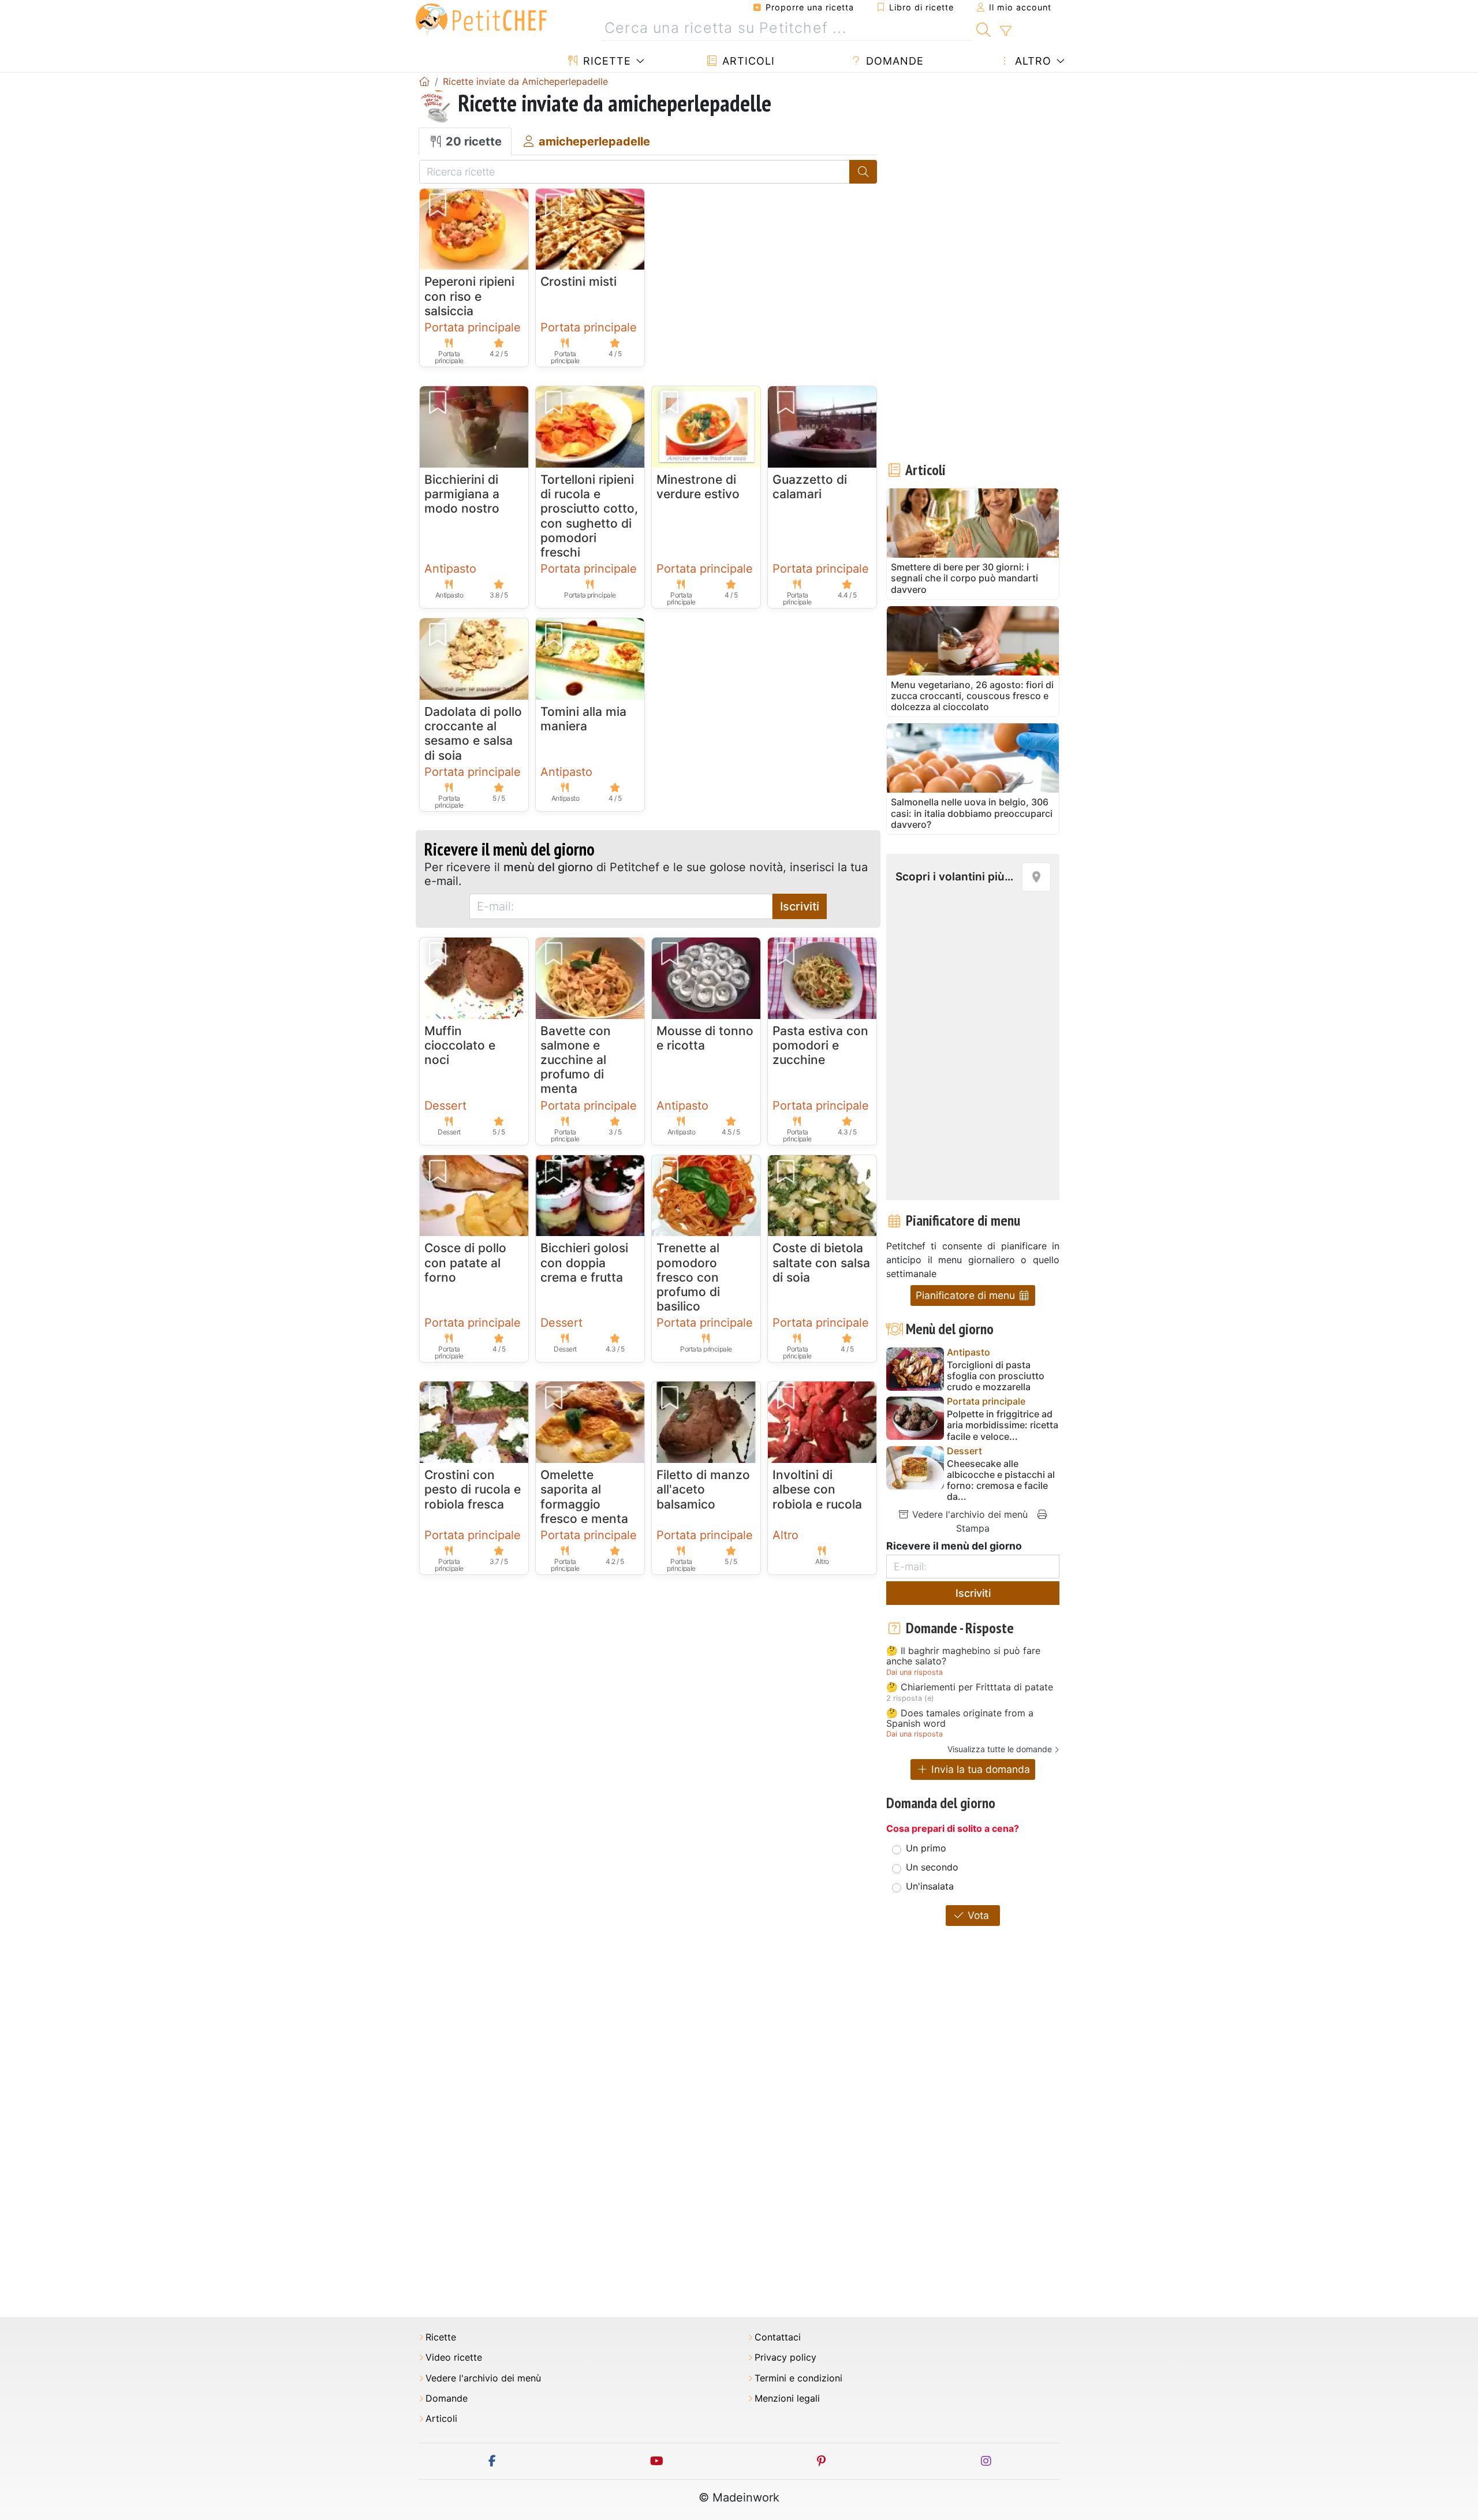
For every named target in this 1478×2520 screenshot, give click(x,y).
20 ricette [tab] (472, 141)
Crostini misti (578, 281)
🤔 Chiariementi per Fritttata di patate (970, 1688)
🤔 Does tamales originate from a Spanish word (960, 1718)
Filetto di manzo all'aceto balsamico (703, 1489)
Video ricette (454, 2357)
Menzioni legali (787, 2398)
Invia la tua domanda (979, 1769)
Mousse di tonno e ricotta (705, 1038)
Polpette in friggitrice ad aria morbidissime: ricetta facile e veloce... (1003, 1425)
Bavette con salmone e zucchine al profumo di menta (576, 1060)
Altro (1031, 61)
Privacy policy (785, 2357)
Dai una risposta (915, 1672)
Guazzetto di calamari (810, 487)
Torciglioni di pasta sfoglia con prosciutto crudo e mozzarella (996, 1376)
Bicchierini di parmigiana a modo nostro (462, 494)
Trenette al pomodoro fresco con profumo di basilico (688, 1277)
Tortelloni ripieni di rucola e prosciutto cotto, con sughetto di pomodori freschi (589, 516)
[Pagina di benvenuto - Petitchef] (424, 81)
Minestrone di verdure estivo (698, 487)
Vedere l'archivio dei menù (968, 1514)
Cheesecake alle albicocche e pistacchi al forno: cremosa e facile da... (1001, 1481)
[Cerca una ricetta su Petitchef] (984, 28)
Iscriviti (800, 906)
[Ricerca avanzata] (1005, 31)
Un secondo (932, 1867)
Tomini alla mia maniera (583, 719)
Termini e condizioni (798, 2378)
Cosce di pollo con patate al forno (465, 1262)
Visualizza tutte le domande (1000, 1749)
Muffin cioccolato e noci (460, 1045)
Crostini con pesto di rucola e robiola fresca (473, 1489)
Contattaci (778, 2337)
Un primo (926, 1848)
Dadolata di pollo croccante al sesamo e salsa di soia (473, 733)
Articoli (747, 61)
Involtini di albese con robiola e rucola (817, 1489)
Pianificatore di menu (967, 1295)
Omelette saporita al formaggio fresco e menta (584, 1497)
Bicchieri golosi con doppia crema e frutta (584, 1262)
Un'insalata (930, 1886)
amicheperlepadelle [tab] (593, 141)
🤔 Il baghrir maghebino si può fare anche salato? (963, 1656)
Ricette (605, 61)
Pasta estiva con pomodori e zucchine (820, 1045)
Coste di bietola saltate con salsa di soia (821, 1262)
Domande (893, 61)
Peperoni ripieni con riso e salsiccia (469, 296)
